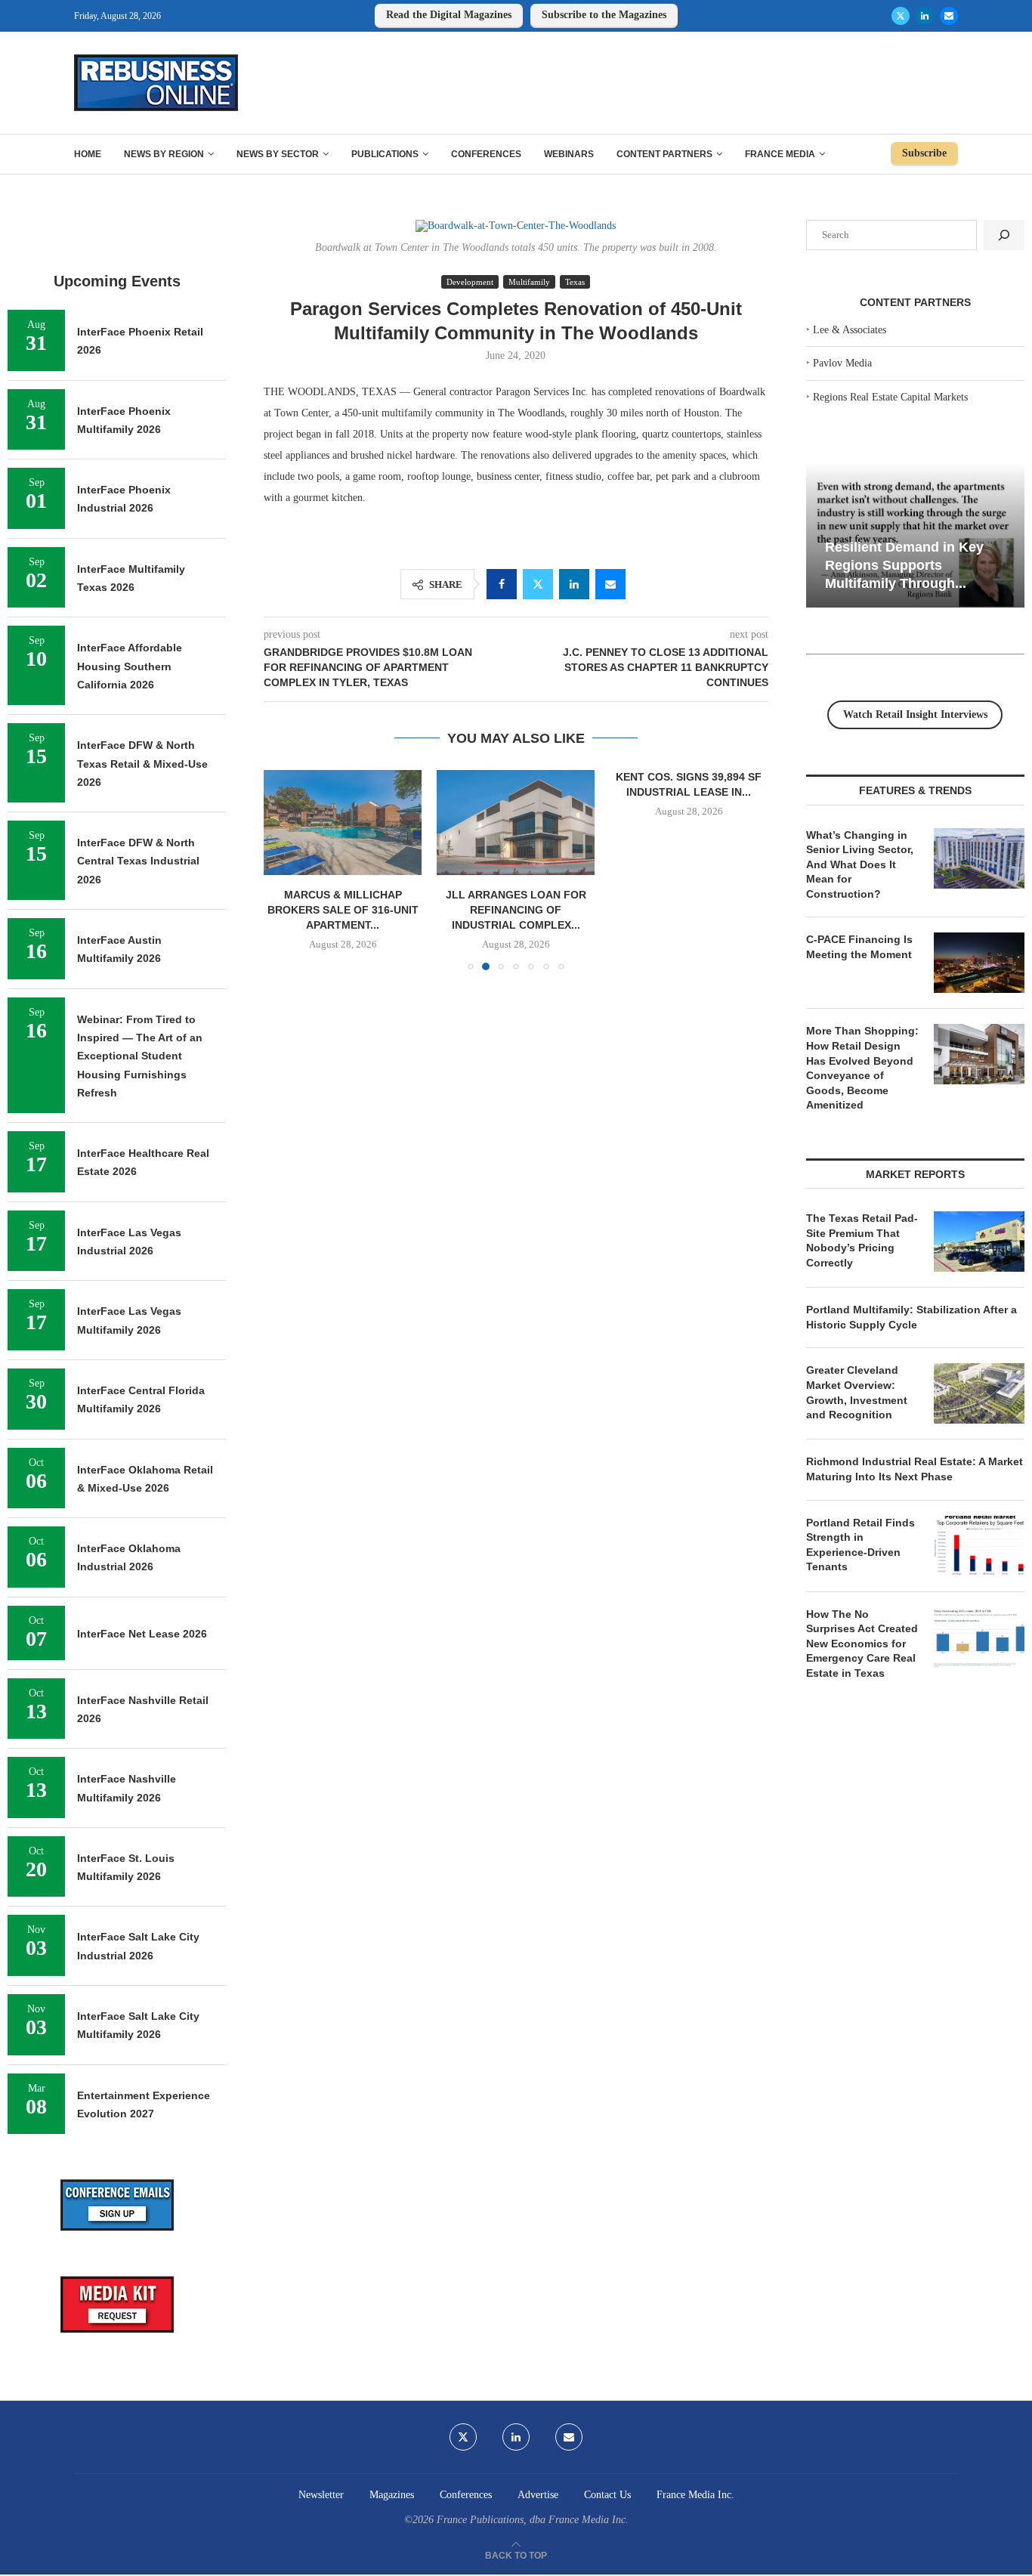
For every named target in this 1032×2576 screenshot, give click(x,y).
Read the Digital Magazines (449, 15)
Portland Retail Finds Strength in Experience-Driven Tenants (861, 1545)
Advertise (538, 2495)
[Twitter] (901, 16)
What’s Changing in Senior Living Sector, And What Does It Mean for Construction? (860, 864)
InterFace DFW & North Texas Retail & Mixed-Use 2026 (142, 764)
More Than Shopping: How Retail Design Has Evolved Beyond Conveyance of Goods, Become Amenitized (862, 1068)
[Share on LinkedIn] (574, 584)
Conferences (486, 154)
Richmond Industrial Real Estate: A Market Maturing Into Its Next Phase (915, 1469)
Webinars (569, 154)
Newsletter (321, 2495)
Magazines (392, 2495)
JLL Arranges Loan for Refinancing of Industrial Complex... (516, 910)
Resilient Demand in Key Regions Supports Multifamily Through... (904, 565)
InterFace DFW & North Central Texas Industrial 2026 (138, 861)
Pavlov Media (842, 363)
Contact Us (607, 2495)
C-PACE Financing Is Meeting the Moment (859, 947)
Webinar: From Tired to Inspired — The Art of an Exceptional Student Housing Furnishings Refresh (140, 1056)
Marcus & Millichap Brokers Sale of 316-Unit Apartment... (343, 910)
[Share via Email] (610, 584)
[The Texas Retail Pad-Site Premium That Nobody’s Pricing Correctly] (979, 1242)
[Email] (949, 16)
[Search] (1004, 235)
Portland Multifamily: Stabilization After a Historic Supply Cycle (911, 1317)
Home (88, 154)
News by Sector (278, 154)
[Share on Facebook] (502, 584)
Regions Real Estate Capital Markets (890, 397)
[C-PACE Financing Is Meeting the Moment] (979, 963)
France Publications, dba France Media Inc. (533, 2520)
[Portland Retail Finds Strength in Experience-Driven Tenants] (979, 1546)
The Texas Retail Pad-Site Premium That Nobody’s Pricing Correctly (862, 1240)
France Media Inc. (695, 2495)
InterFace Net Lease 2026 (142, 1634)
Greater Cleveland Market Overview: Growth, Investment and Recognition (857, 1392)
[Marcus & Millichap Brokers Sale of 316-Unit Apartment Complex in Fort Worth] (343, 823)
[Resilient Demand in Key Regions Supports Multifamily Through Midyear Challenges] (915, 535)
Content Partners (664, 154)
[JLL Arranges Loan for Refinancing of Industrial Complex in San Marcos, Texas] (516, 823)
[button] (284, 870)
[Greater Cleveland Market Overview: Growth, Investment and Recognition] (979, 1393)
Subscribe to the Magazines (604, 15)
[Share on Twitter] (538, 584)
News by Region (164, 154)
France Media (780, 154)
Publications (385, 154)
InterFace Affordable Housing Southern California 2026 (130, 666)
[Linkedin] (925, 16)
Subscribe (924, 153)
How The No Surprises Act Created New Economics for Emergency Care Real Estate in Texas (862, 1644)
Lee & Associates (850, 330)
